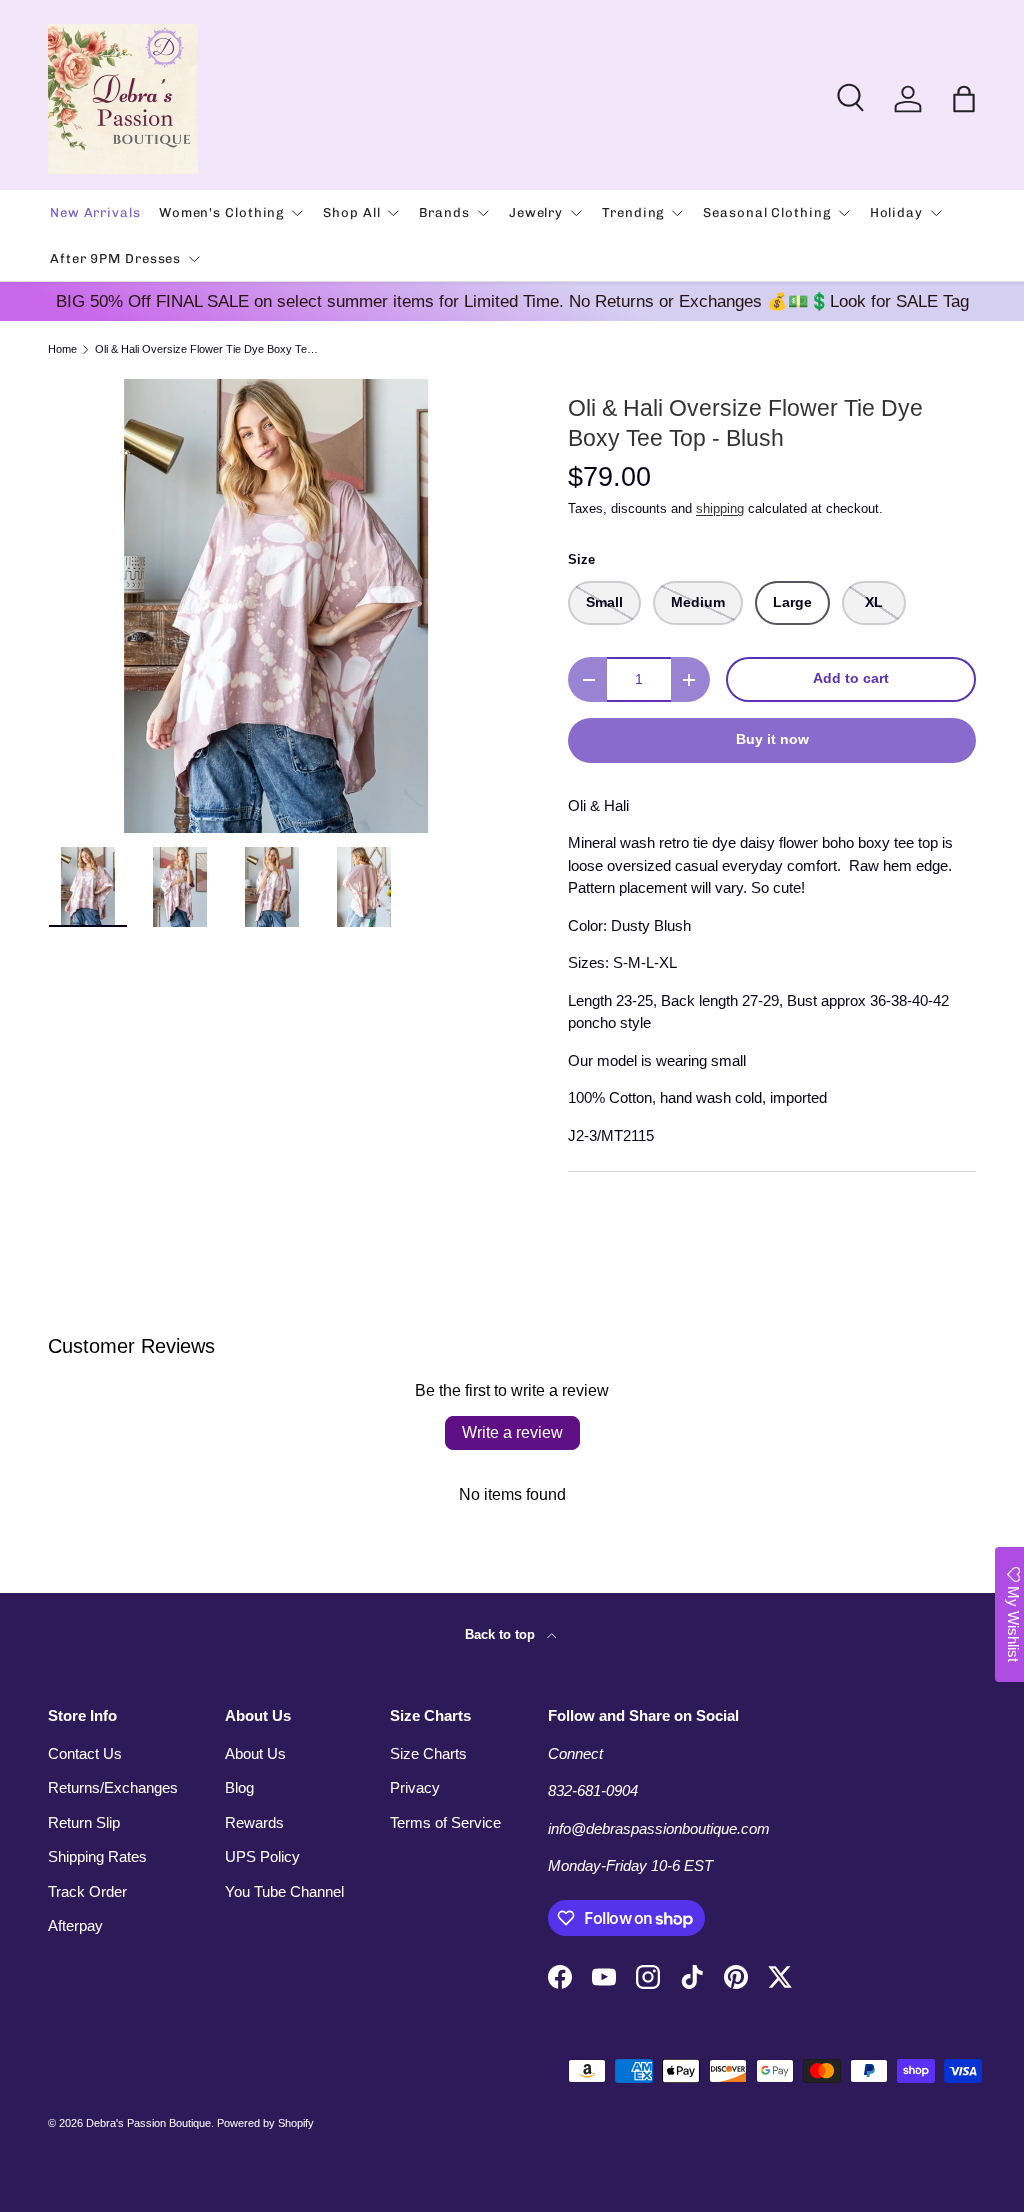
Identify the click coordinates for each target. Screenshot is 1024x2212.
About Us (255, 1753)
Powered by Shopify (265, 2123)
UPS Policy (262, 1856)
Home (62, 349)
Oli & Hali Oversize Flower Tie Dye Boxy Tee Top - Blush (207, 349)
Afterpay (75, 1925)
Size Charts (428, 1753)
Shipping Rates (97, 1856)
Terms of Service (445, 1822)
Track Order (87, 1891)
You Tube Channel (284, 1891)
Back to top (502, 1634)
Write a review (512, 1432)
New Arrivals (95, 212)
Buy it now (772, 739)
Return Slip (84, 1822)
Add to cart (851, 678)
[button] (964, 99)
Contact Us (85, 1753)
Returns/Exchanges (113, 1787)
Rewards (254, 1822)
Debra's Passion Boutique (148, 2123)
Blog (239, 1787)
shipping (720, 508)
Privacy (415, 1787)
